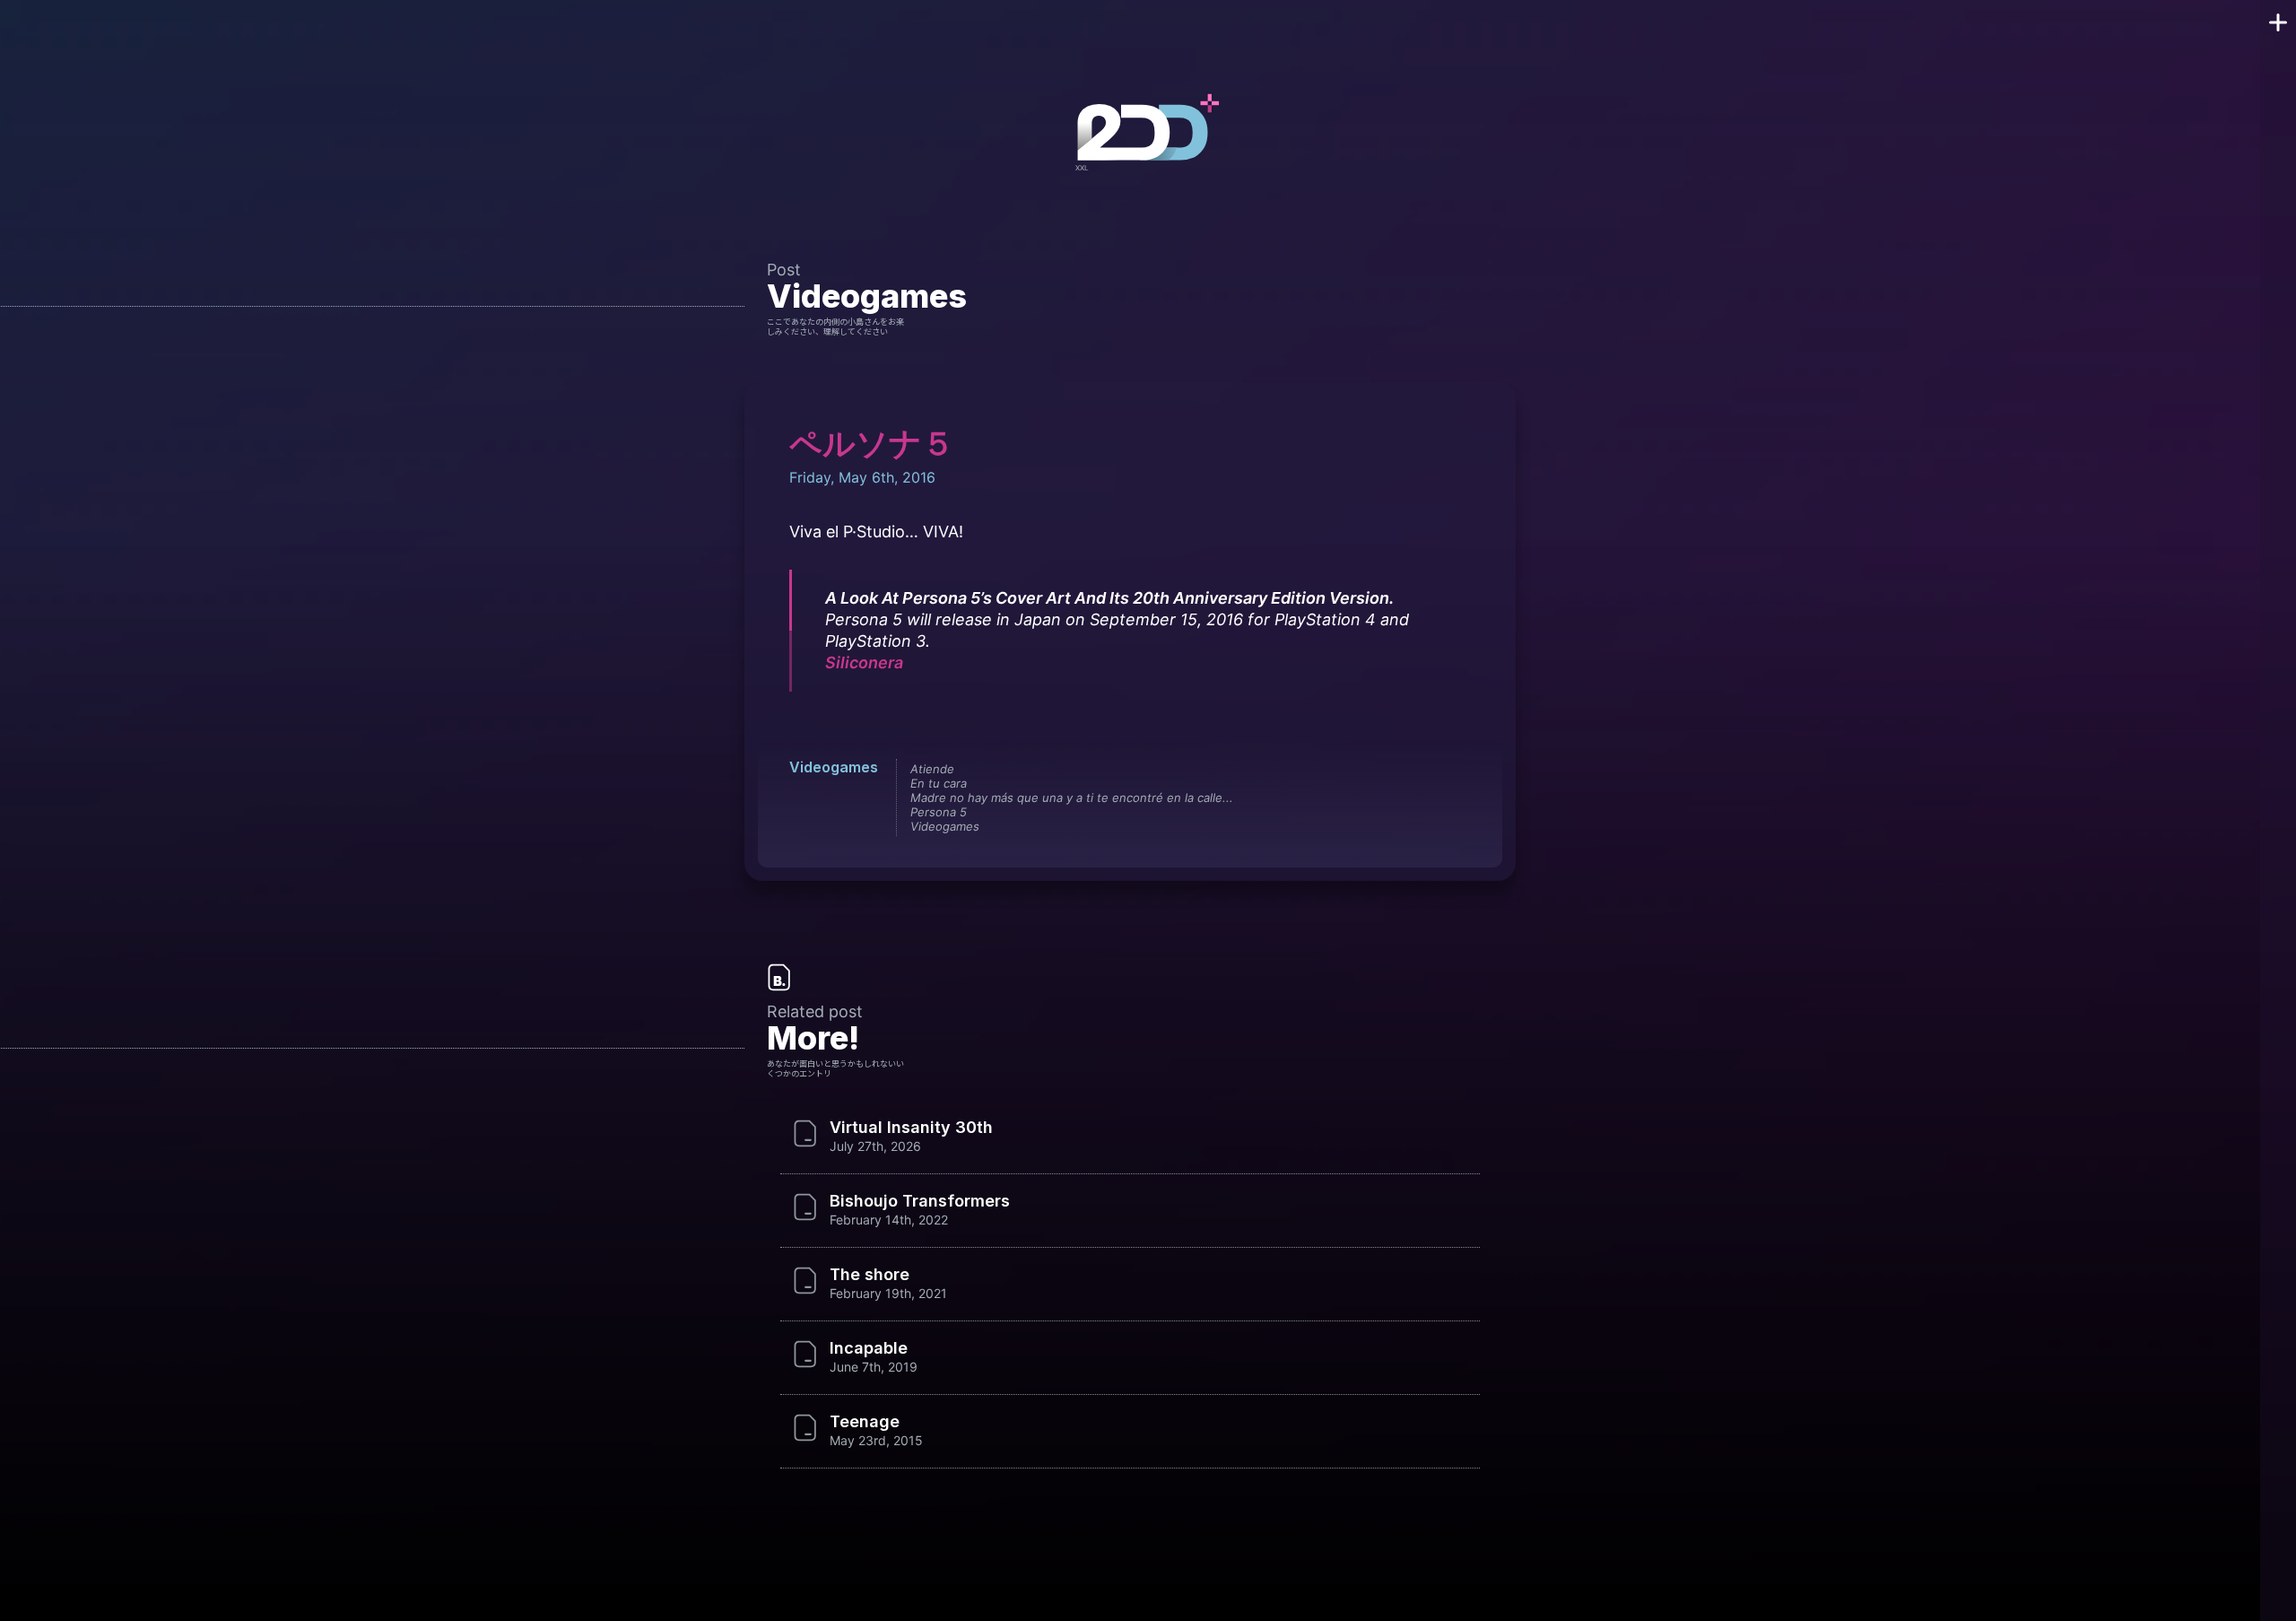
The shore (870, 1275)
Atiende (932, 769)
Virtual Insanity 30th (911, 1128)
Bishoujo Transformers (920, 1201)
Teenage (865, 1422)
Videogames (867, 296)
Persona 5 (939, 812)
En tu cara (939, 783)
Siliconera (864, 662)
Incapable (869, 1348)
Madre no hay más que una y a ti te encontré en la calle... (1072, 797)
